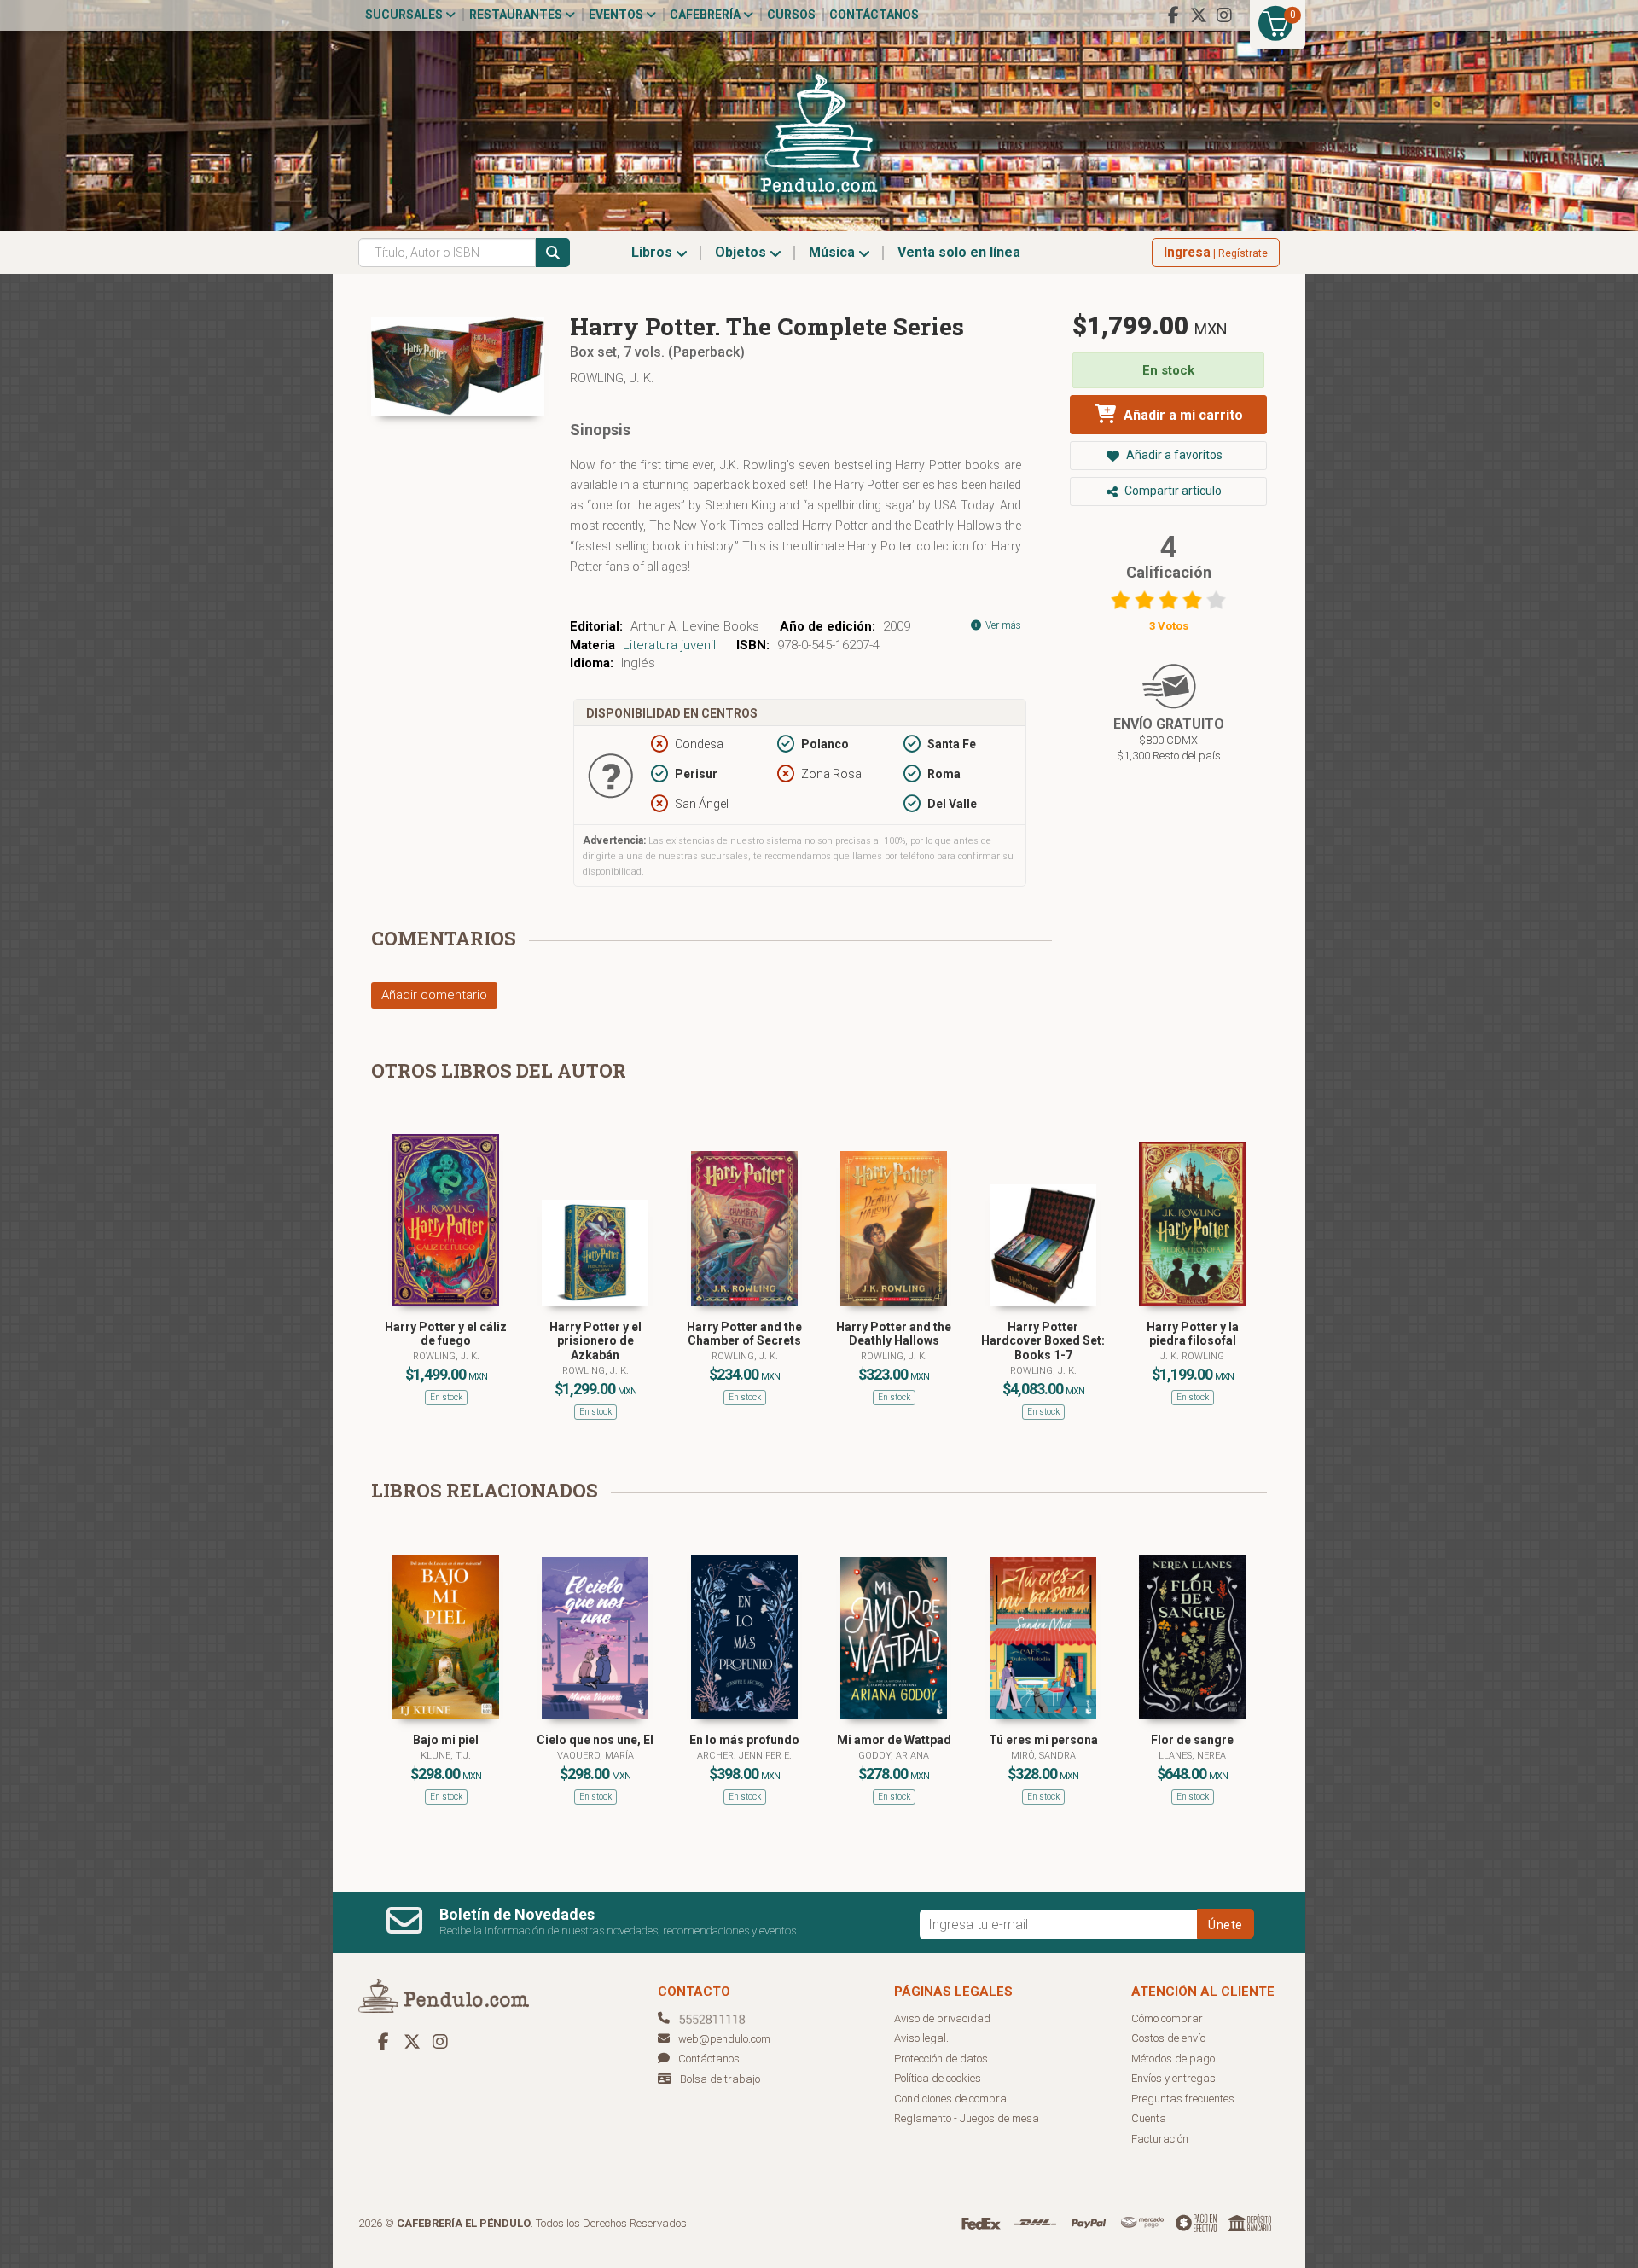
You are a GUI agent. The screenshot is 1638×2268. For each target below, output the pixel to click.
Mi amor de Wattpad (894, 1740)
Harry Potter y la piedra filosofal (1193, 1334)
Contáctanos (874, 15)
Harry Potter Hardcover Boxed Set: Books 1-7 (1043, 1341)
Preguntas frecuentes (1183, 2099)
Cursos (791, 15)
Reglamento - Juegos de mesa (967, 2118)
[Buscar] (553, 253)
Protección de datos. (942, 2059)
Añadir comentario (434, 995)
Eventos (617, 15)
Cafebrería (706, 15)
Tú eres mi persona (1043, 1740)
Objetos (742, 252)
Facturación (1160, 2139)
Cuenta (1149, 2118)
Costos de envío (1168, 2038)
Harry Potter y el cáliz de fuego (446, 1334)
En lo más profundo (744, 1740)
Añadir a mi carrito (1182, 415)
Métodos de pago (1173, 2059)
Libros (653, 252)
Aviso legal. (921, 2038)
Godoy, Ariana (894, 1756)
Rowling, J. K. (612, 378)
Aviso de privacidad (942, 2018)
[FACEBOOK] (1173, 15)
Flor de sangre (1192, 1740)
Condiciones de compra (950, 2099)
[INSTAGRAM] (1224, 15)
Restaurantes (517, 15)
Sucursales (405, 15)
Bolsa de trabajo (720, 2079)
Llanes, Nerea (1192, 1756)
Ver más (1002, 625)
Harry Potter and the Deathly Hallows (894, 1334)
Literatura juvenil (669, 645)
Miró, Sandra (1043, 1756)
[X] (1199, 15)
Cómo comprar (1167, 2018)
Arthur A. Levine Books (695, 626)
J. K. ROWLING (1192, 1356)
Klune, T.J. (446, 1756)
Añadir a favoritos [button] (1173, 455)
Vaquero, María (595, 1756)
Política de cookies (938, 2078)
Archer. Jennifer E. (744, 1756)
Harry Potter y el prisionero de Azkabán (595, 1341)
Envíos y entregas (1173, 2078)
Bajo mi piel (446, 1740)
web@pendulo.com (724, 2039)
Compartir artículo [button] (1172, 491)
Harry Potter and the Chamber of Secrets (744, 1334)
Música (834, 252)
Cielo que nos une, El (595, 1740)
